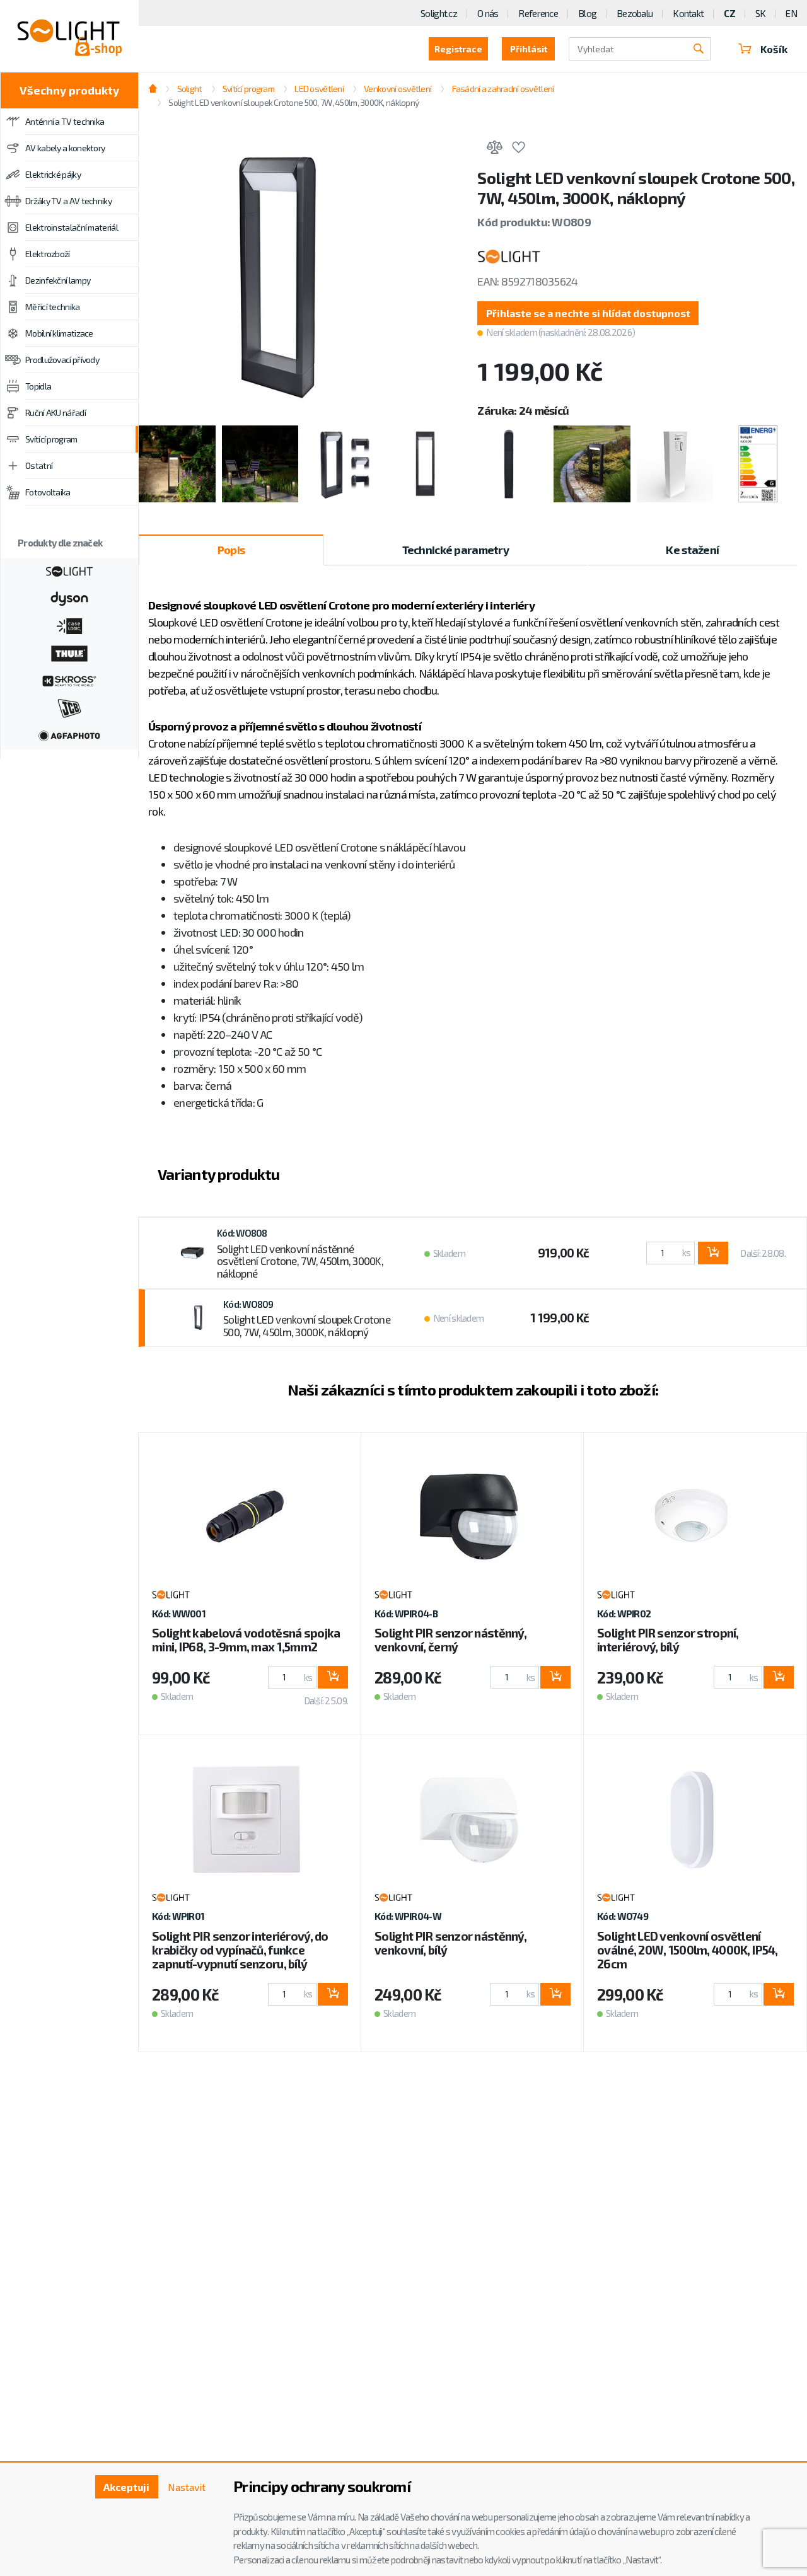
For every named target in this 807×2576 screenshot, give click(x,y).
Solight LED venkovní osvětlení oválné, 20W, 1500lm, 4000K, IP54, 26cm (687, 1950)
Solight (189, 89)
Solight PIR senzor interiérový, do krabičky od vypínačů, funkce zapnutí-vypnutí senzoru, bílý (240, 1950)
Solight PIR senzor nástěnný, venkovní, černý (450, 1640)
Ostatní (39, 465)
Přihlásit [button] (529, 49)
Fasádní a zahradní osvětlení (503, 89)
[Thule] (69, 652)
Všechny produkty (69, 90)
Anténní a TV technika (65, 121)
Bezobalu (635, 13)
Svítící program (51, 439)
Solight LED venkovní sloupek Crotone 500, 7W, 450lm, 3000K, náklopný (307, 1326)
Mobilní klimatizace (59, 333)
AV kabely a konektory (65, 148)
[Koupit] (713, 1253)
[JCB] (69, 707)
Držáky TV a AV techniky (68, 201)
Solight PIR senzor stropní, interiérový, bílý (668, 1640)
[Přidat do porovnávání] (494, 149)
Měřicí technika (53, 307)
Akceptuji (126, 2487)
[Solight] (69, 570)
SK (761, 13)
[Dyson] (69, 598)
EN (791, 13)
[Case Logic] (69, 625)
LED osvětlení (319, 89)
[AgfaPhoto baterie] (69, 734)
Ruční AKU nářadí (55, 413)
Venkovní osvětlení (398, 89)
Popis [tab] (231, 550)
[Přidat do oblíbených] (518, 149)
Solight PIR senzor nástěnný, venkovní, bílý (450, 1943)
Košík (774, 49)
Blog (587, 13)
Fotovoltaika (48, 492)
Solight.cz (439, 13)
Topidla (38, 386)
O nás (488, 13)
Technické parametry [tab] (456, 550)
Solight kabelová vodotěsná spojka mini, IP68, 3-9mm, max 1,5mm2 (246, 1640)
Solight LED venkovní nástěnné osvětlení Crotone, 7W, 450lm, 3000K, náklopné (300, 1261)
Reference (538, 13)
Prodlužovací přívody (62, 360)
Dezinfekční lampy (58, 280)
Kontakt (688, 13)
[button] (588, 313)
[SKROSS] (69, 679)
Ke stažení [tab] (692, 550)
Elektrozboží (48, 254)
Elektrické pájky (53, 174)
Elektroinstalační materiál (72, 227)
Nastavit (187, 2487)
